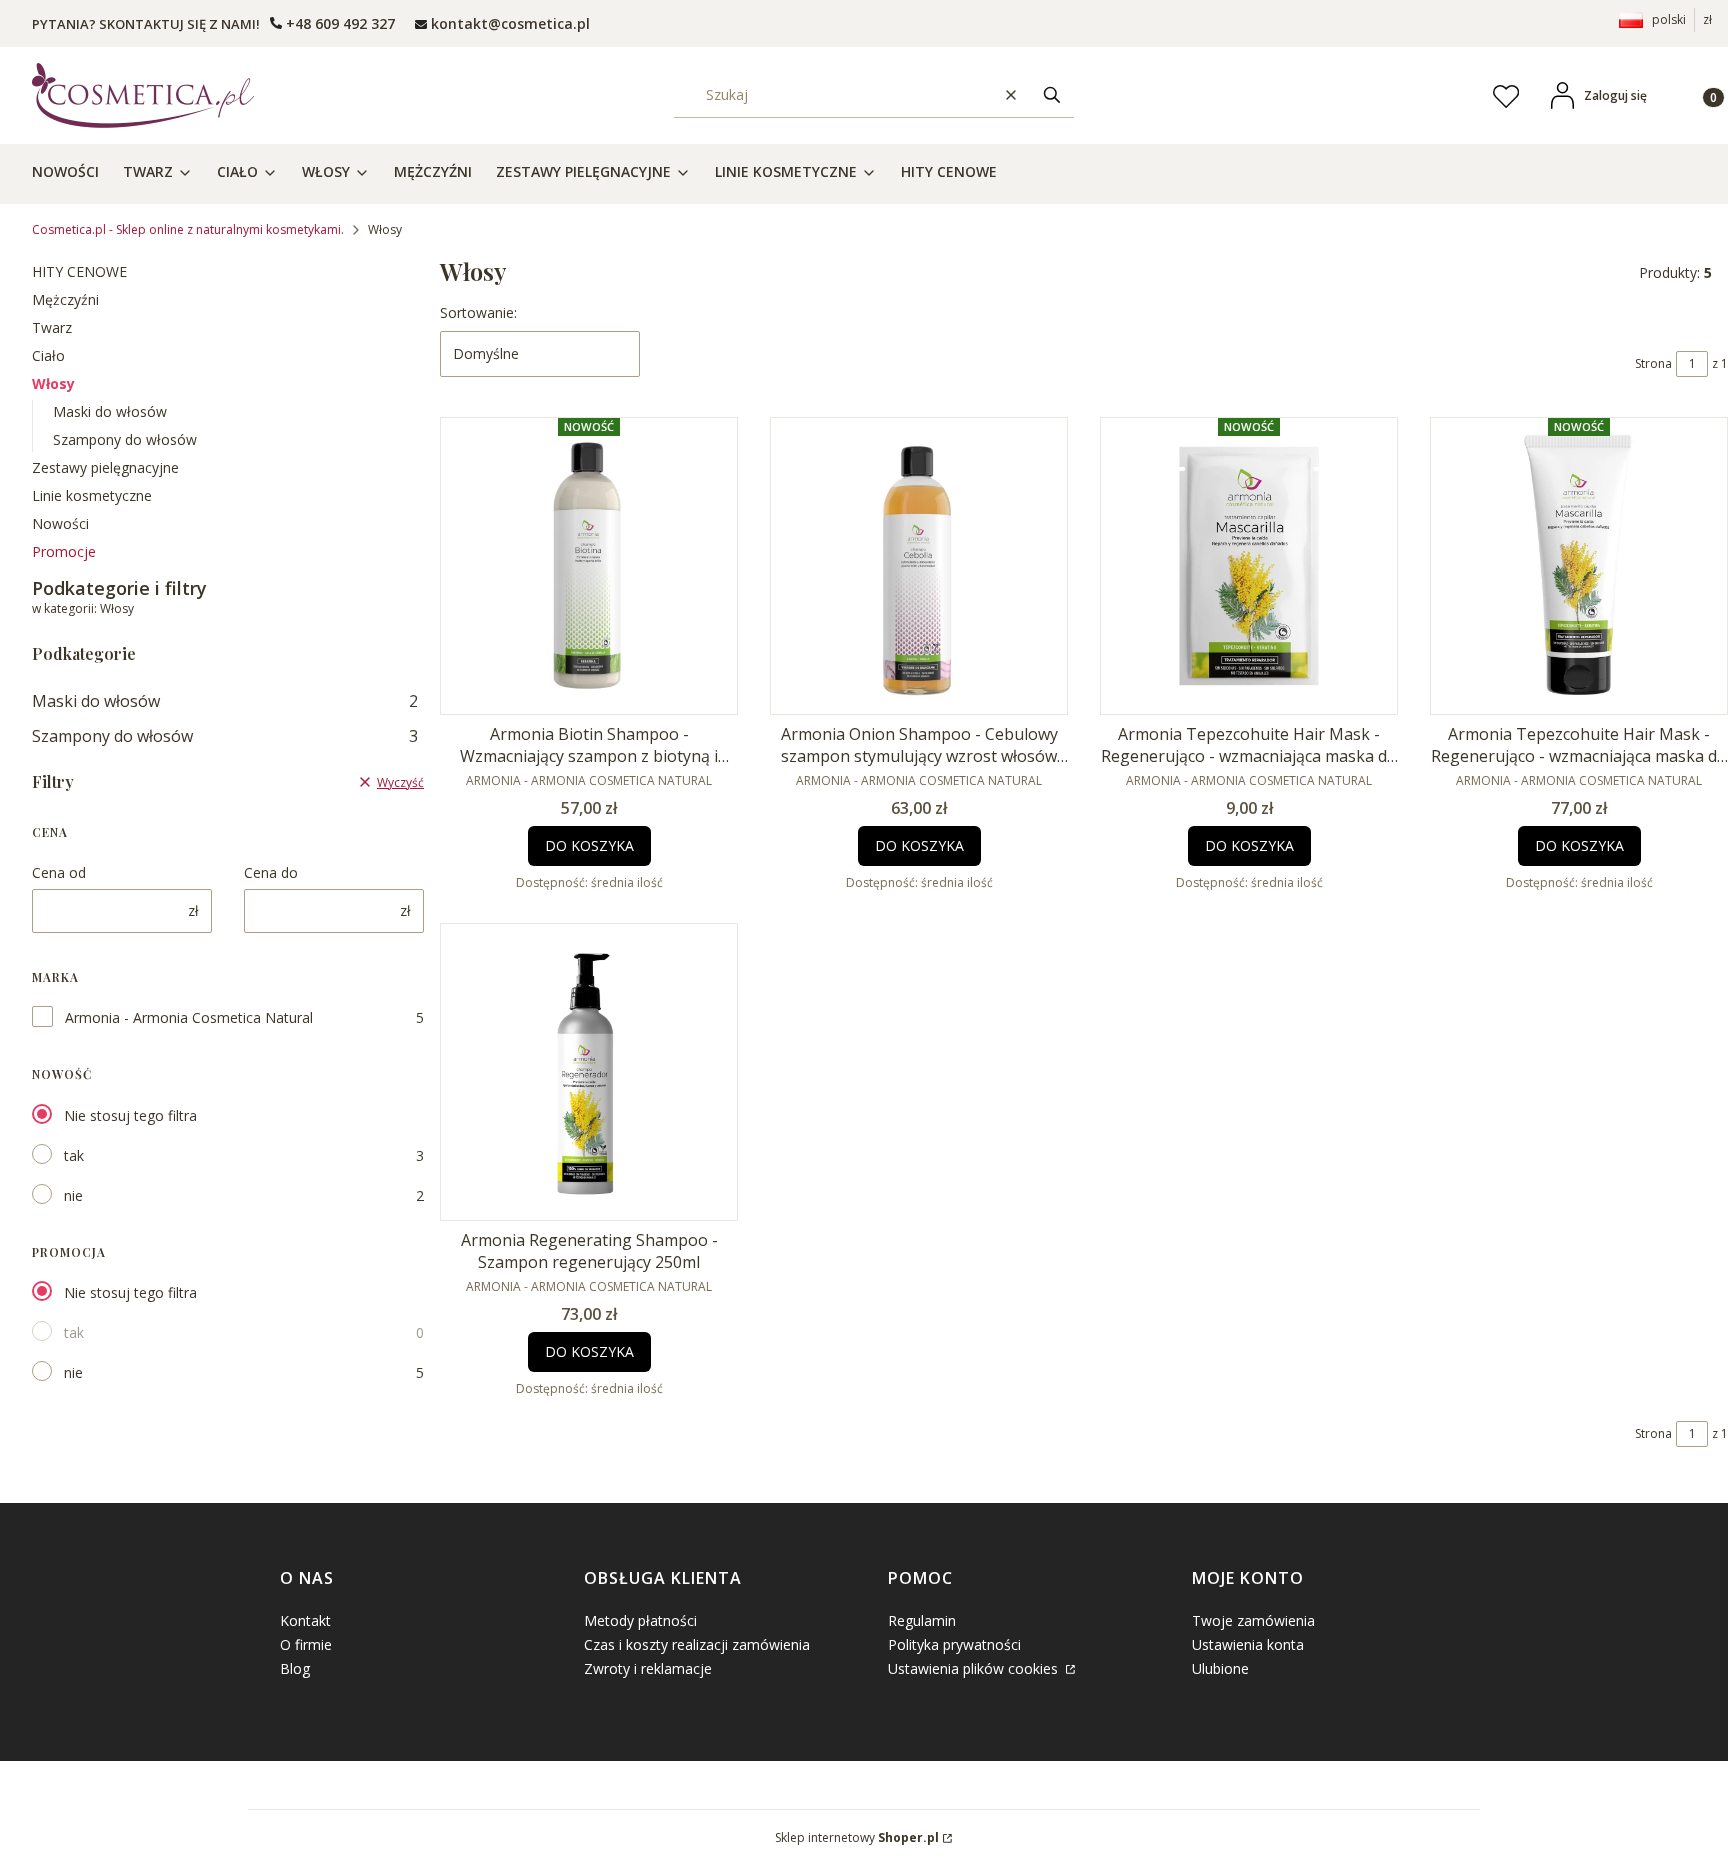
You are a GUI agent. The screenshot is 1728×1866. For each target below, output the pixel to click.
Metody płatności (640, 1620)
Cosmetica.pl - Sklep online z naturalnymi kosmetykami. (188, 229)
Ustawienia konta (1248, 1644)
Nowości (60, 523)
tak (74, 1155)
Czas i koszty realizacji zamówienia (697, 1644)
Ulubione (1220, 1668)
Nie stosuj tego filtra (130, 1115)
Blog (295, 1668)
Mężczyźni (65, 299)
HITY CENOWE (79, 271)
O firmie (306, 1644)
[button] (1052, 95)
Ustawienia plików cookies (975, 1668)
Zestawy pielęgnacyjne (105, 467)
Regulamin (922, 1620)
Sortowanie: (478, 312)
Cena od (59, 872)
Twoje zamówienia (1253, 1620)
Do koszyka (589, 845)
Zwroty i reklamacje (648, 1668)
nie (73, 1195)
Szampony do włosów (125, 439)
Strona (1653, 363)
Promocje (64, 551)
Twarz (52, 327)
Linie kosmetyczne (92, 495)
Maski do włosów (110, 411)
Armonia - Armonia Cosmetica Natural (189, 1017)
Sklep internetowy (857, 1837)
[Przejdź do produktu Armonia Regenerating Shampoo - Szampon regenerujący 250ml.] (589, 1072)
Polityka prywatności (954, 1644)
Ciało (48, 355)
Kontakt (305, 1620)
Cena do (271, 872)
